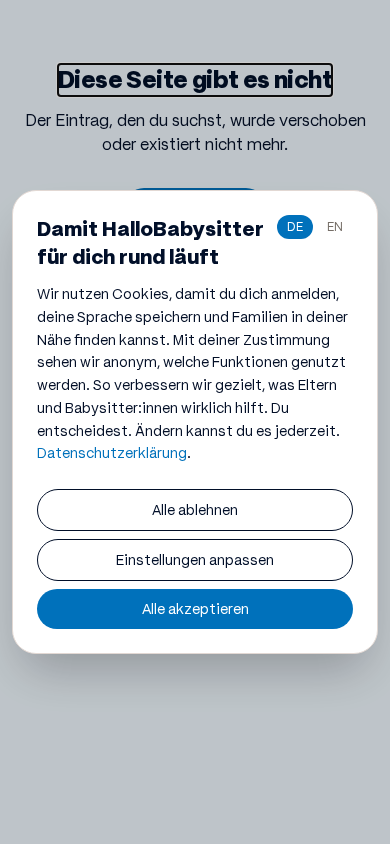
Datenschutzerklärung (112, 453)
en (335, 226)
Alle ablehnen (195, 510)
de (295, 226)
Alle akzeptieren (195, 609)
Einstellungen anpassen (195, 560)
